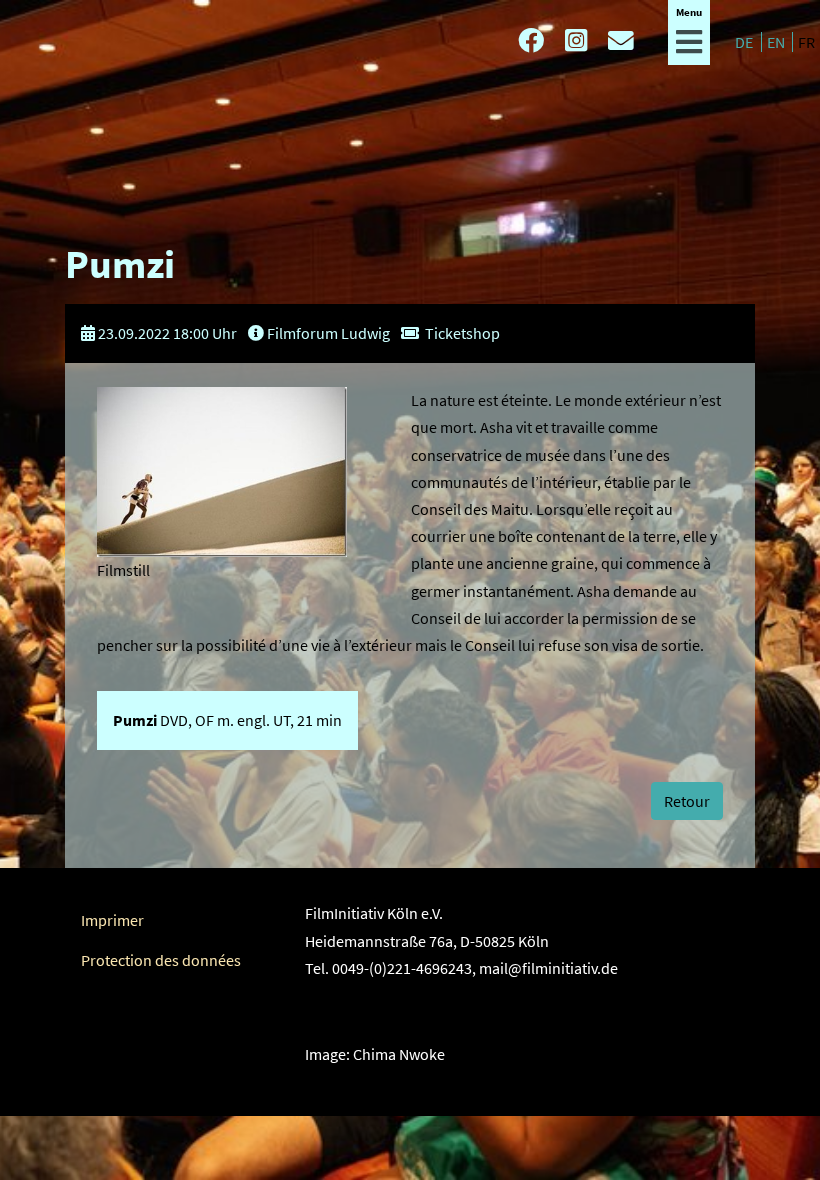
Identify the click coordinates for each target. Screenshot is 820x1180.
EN (777, 42)
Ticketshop (462, 333)
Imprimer (112, 920)
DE (745, 42)
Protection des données (161, 960)
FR (806, 42)
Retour (687, 801)
